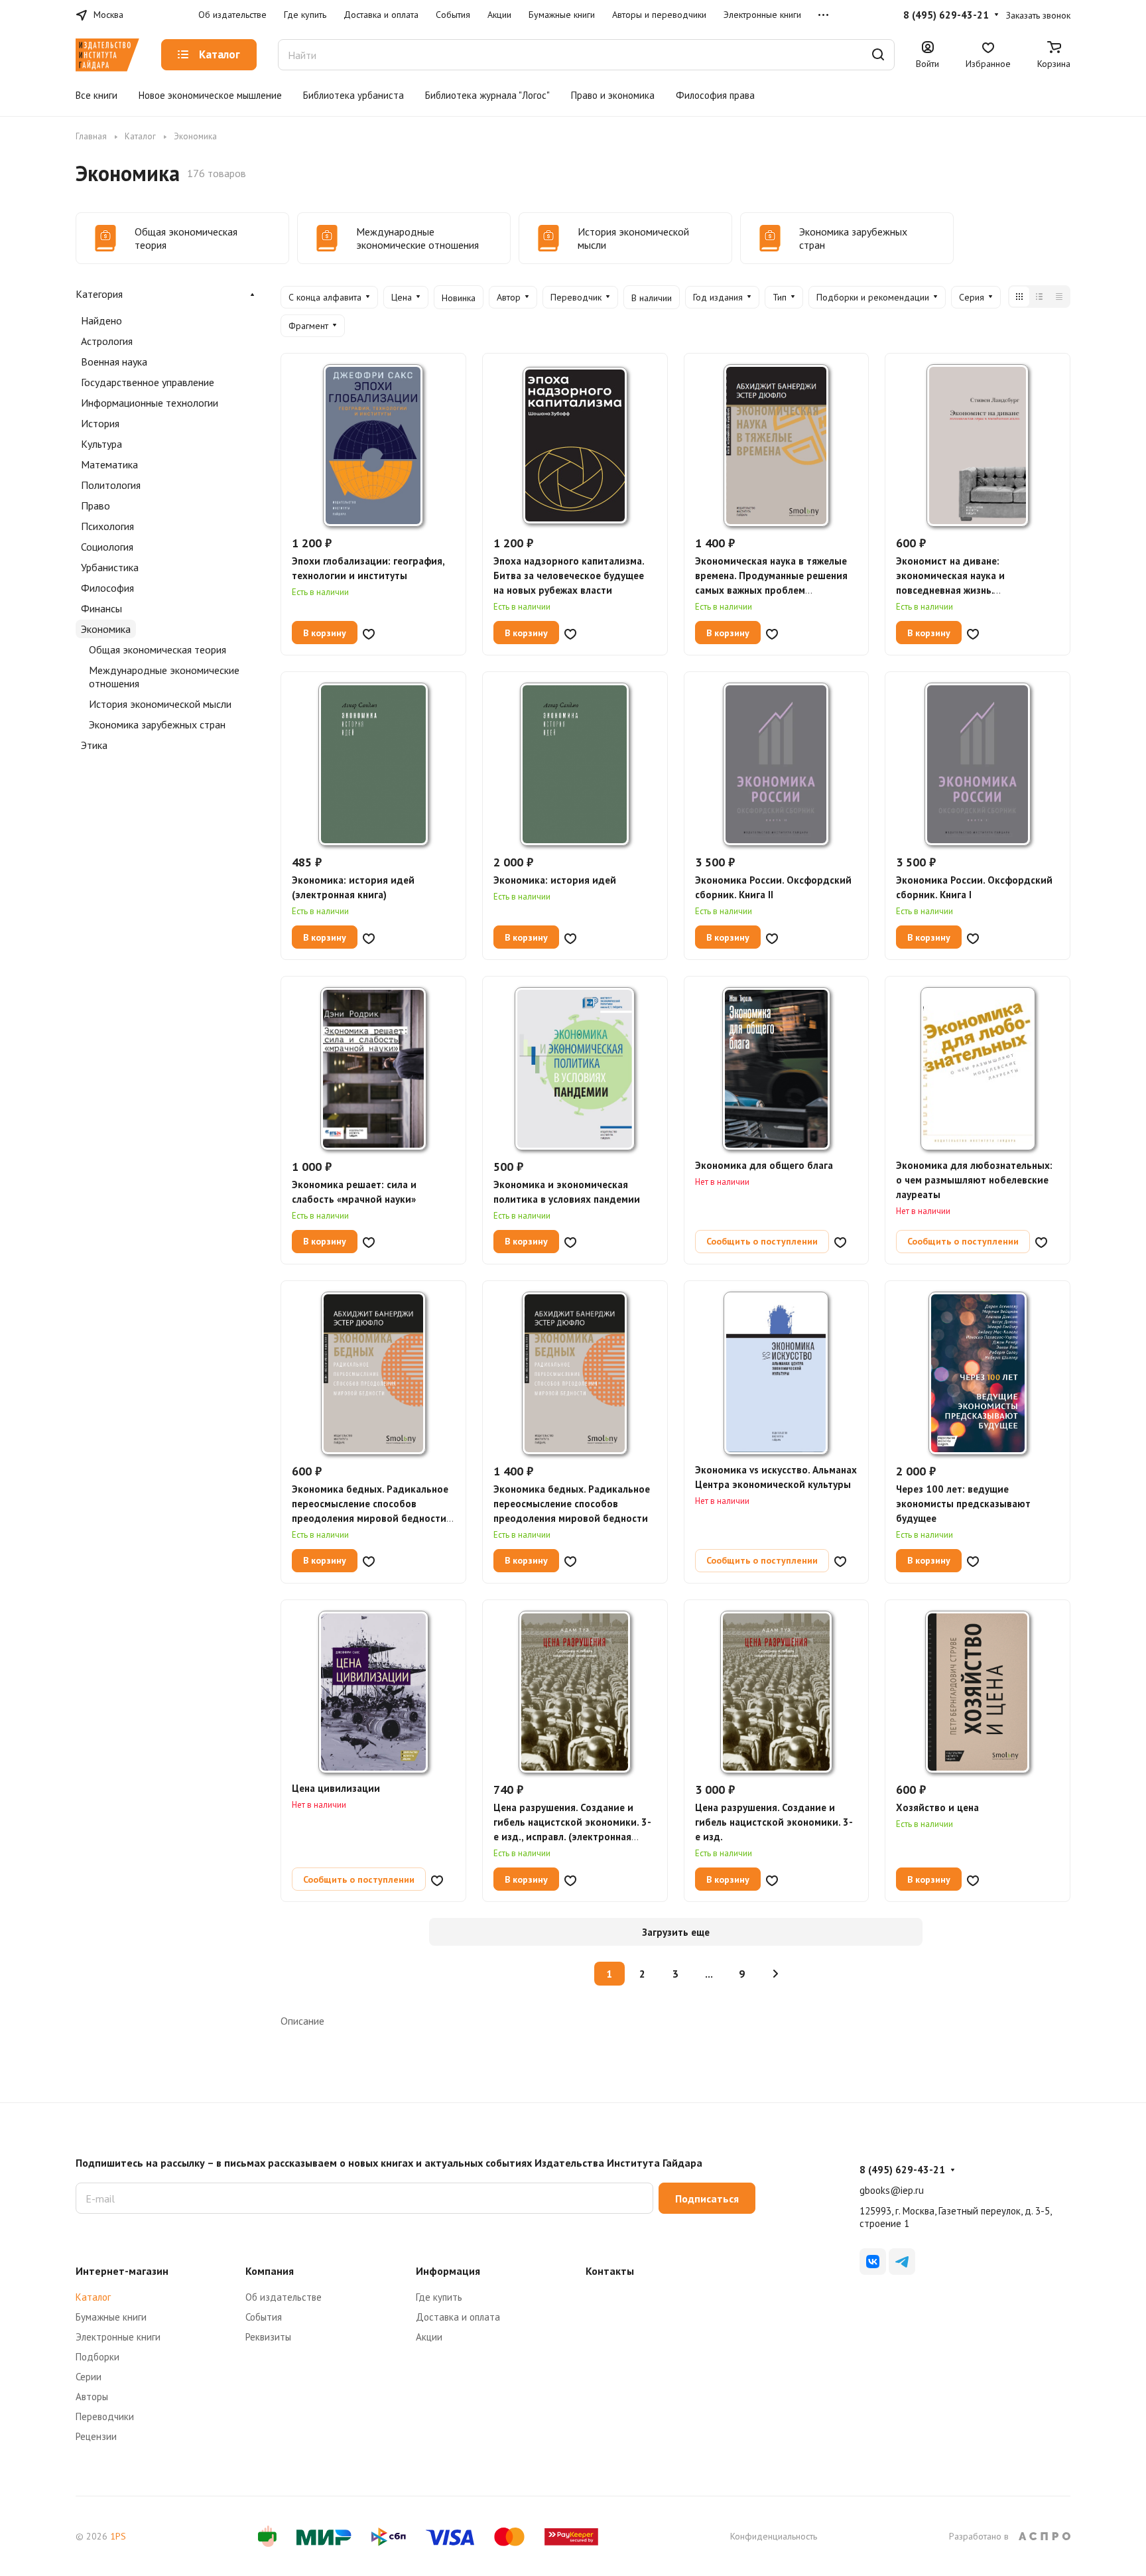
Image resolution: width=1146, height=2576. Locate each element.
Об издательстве (284, 2297)
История (100, 423)
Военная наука (114, 362)
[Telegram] (902, 2262)
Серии (89, 2377)
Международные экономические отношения (164, 677)
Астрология (107, 341)
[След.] (776, 1974)
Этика (94, 745)
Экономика (106, 629)
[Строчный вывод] (1039, 297)
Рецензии (96, 2436)
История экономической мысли (160, 704)
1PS (118, 2536)
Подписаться (707, 2199)
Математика (109, 464)
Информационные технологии (150, 403)
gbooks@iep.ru (892, 2190)
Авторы (92, 2397)
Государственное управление (148, 382)
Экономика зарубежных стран (157, 724)
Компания (270, 2271)
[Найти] (878, 55)
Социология (107, 547)
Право (95, 506)
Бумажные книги (111, 2317)
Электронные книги (118, 2337)
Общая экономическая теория (158, 649)
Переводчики (105, 2416)
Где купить (439, 2297)
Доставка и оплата (458, 2317)
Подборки (97, 2357)
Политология (111, 485)
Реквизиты (268, 2337)
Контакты (610, 2271)
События (264, 2317)
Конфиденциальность (774, 2536)
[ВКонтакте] (873, 2262)
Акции (429, 2337)
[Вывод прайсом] (1059, 297)
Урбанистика (110, 567)
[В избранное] (369, 633)
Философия (107, 588)
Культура (101, 444)
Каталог (93, 2297)
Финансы (101, 608)
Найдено (101, 320)
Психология (107, 526)
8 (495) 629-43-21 (946, 15)
